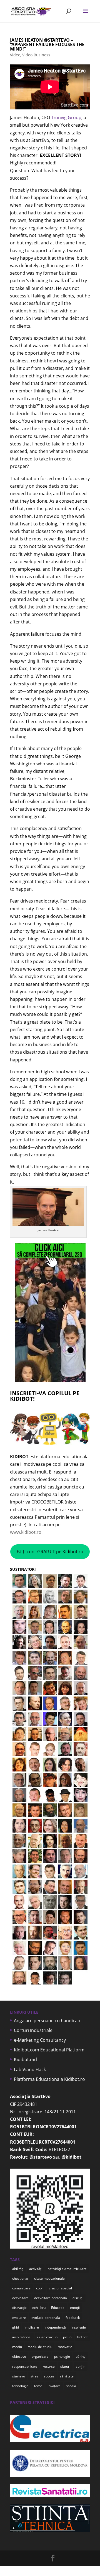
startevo (19, 2376)
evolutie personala (46, 2318)
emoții (75, 2308)
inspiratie (79, 2327)
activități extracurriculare (67, 2269)
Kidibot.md (25, 2059)
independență (55, 2327)
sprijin (81, 2366)
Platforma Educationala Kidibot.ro (49, 2079)
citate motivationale (49, 2278)
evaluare (19, 2318)
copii (40, 2288)
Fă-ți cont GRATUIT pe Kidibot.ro (50, 1552)
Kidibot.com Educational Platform (49, 2050)
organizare (40, 2356)
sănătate (67, 2376)
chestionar (20, 2278)
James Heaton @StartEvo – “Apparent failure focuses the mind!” (47, 44)
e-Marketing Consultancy (40, 2040)
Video (15, 55)
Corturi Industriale (33, 2030)
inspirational (22, 2337)
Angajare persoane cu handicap (47, 2021)
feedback (73, 2318)
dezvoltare (20, 2298)
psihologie (62, 2356)
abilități (18, 2269)
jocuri (67, 2337)
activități (36, 2269)
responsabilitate (25, 2366)
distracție (19, 2308)
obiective (19, 2356)
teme (38, 2386)
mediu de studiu (40, 2347)
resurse (49, 2366)
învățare (54, 2386)
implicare (32, 2327)
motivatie (65, 2347)
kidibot (82, 2337)
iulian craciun (47, 2337)
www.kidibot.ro (26, 1532)
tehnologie (20, 2386)
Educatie (58, 2308)
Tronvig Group (66, 117)
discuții (78, 2298)
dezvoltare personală (51, 2298)
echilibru (39, 2308)
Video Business (36, 55)
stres (34, 2376)
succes (49, 2376)
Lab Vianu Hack (30, 2069)
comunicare (21, 2288)
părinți (81, 2356)
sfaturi (65, 2366)
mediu (17, 2347)
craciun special (60, 2288)
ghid (16, 2327)
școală (71, 2386)
